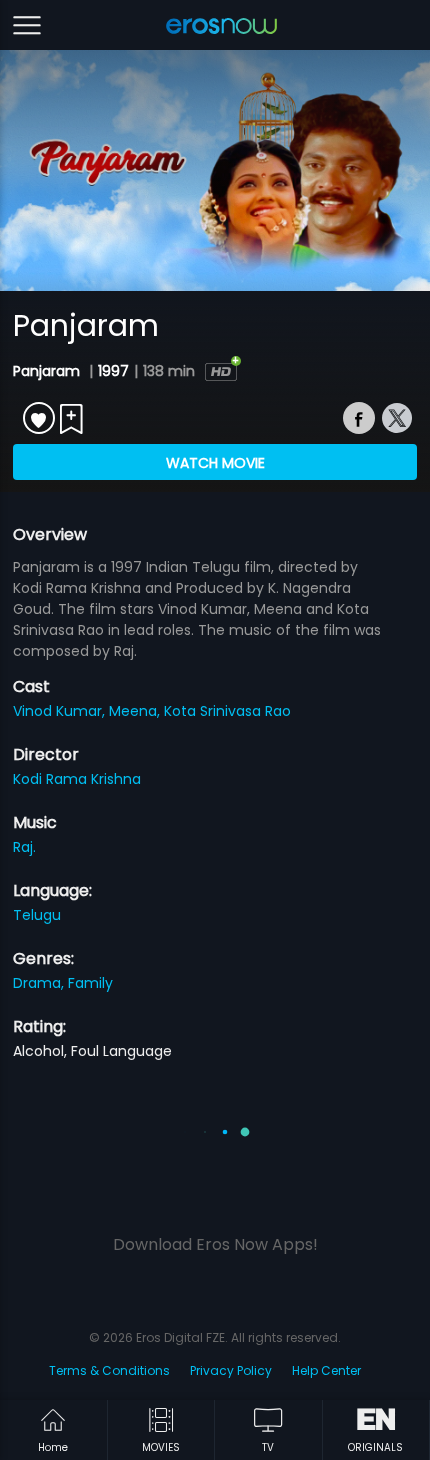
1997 (113, 371)
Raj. (24, 847)
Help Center (326, 1370)
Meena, (136, 711)
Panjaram (48, 371)
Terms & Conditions (109, 1370)
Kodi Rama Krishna (77, 779)
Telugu (37, 915)
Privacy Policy (231, 1370)
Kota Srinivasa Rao (227, 711)
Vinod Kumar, (61, 711)
